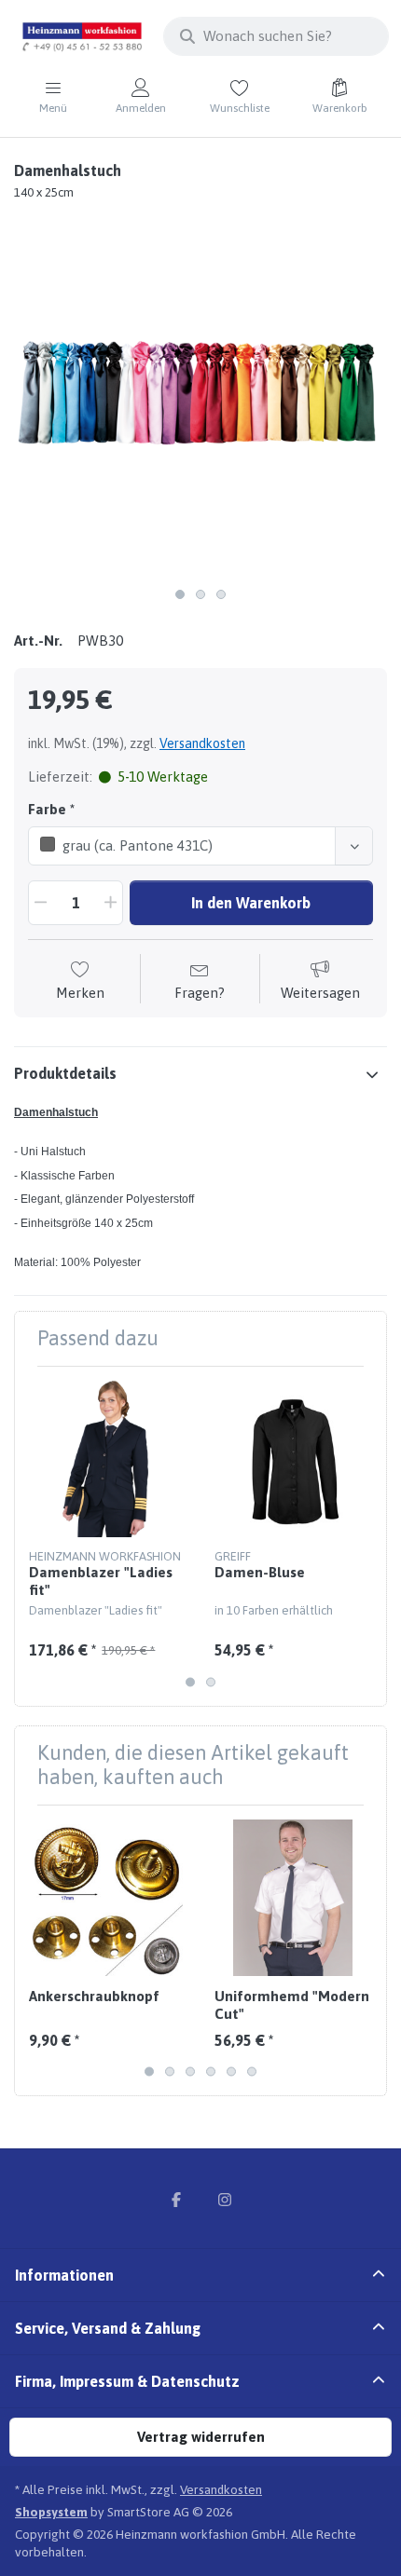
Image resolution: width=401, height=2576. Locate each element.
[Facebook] (176, 2200)
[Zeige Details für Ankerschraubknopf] (107, 1898)
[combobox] (276, 36)
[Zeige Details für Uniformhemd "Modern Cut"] (293, 1898)
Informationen (64, 2275)
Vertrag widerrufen (201, 2437)
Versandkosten (202, 743)
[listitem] (200, 392)
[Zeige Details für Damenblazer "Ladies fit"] (107, 1459)
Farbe (47, 809)
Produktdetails (65, 1073)
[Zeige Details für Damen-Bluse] (293, 1459)
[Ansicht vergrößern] (200, 392)
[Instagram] (225, 2200)
